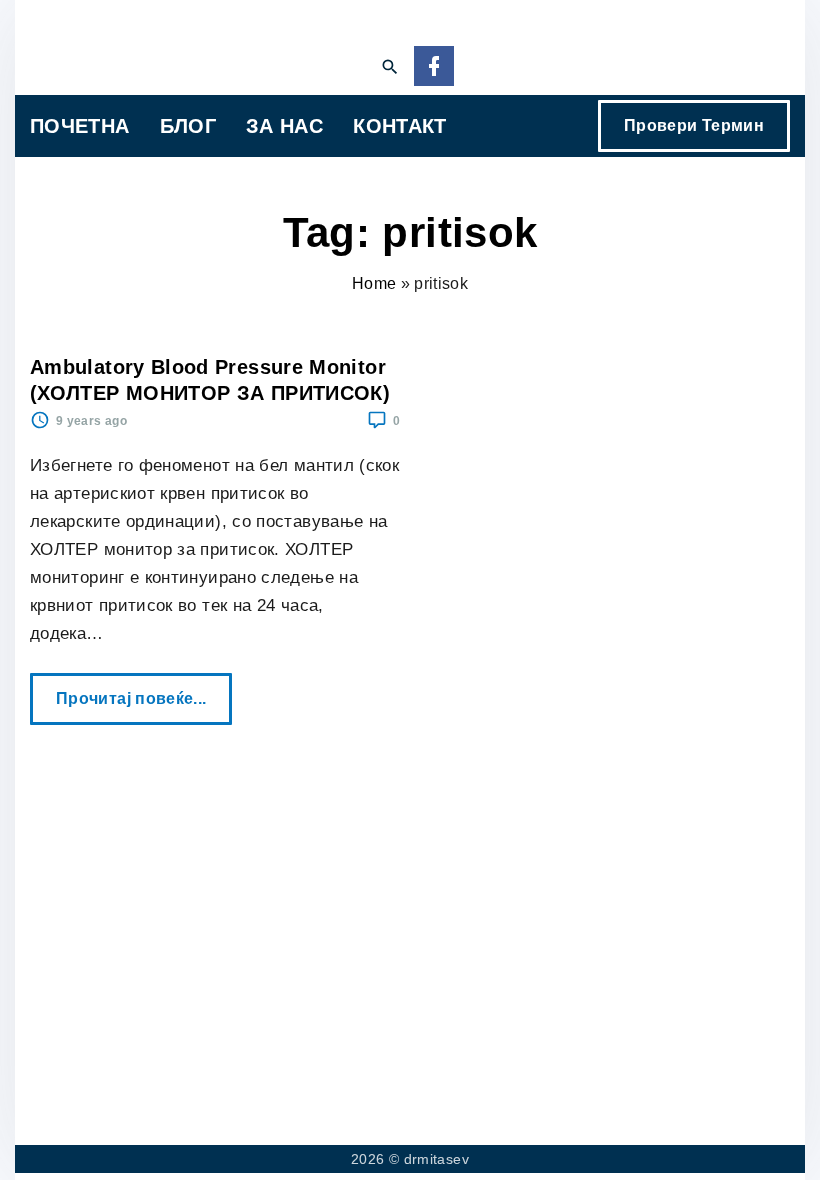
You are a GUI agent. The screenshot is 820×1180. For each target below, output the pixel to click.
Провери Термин (694, 125)
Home (374, 283)
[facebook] (434, 67)
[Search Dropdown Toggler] (389, 68)
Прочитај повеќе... (138, 690)
